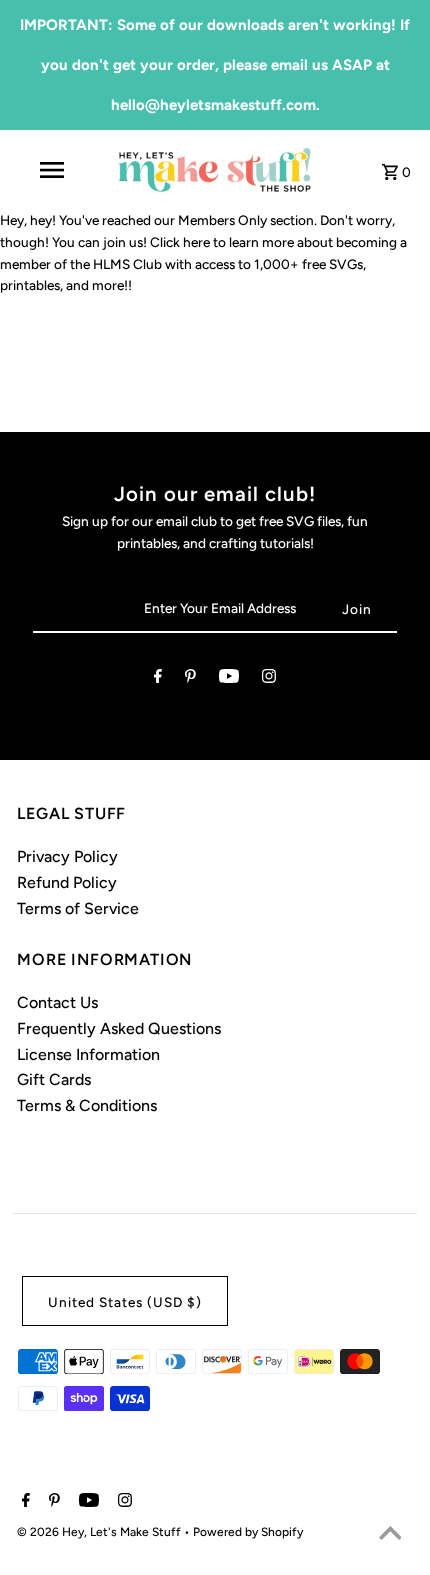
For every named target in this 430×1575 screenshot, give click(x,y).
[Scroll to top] (390, 1535)
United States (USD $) (125, 1302)
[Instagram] (269, 680)
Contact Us (57, 1002)
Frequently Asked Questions (119, 1028)
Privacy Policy (67, 856)
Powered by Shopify (248, 1532)
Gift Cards (54, 1079)
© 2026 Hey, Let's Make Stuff (100, 1532)
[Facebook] (158, 680)
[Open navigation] (55, 170)
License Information (88, 1054)
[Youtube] (229, 680)
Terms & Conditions (87, 1105)
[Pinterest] (190, 680)
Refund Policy (67, 882)
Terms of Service (78, 908)
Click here (180, 242)
